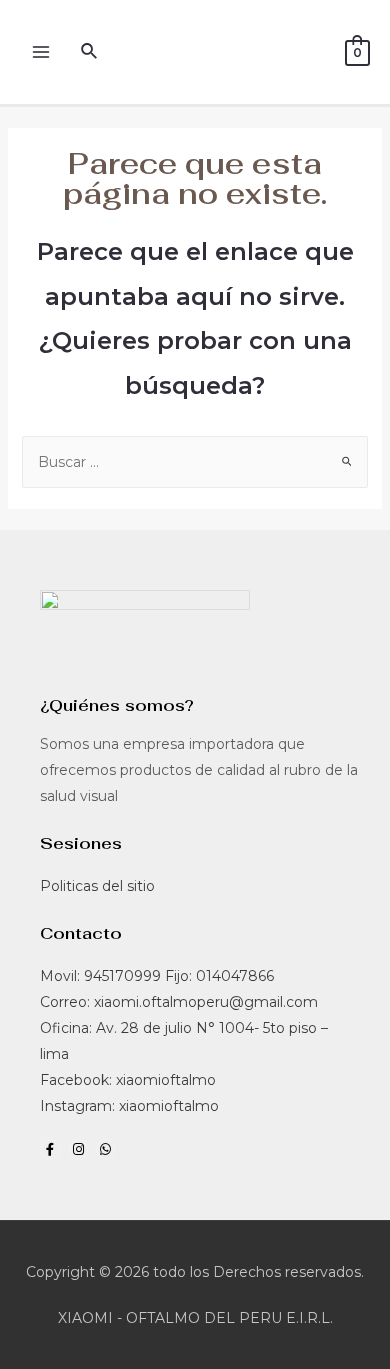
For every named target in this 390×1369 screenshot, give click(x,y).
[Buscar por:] (195, 462)
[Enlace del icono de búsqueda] (90, 52)
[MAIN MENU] (40, 52)
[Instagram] (78, 1149)
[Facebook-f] (50, 1149)
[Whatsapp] (106, 1149)
